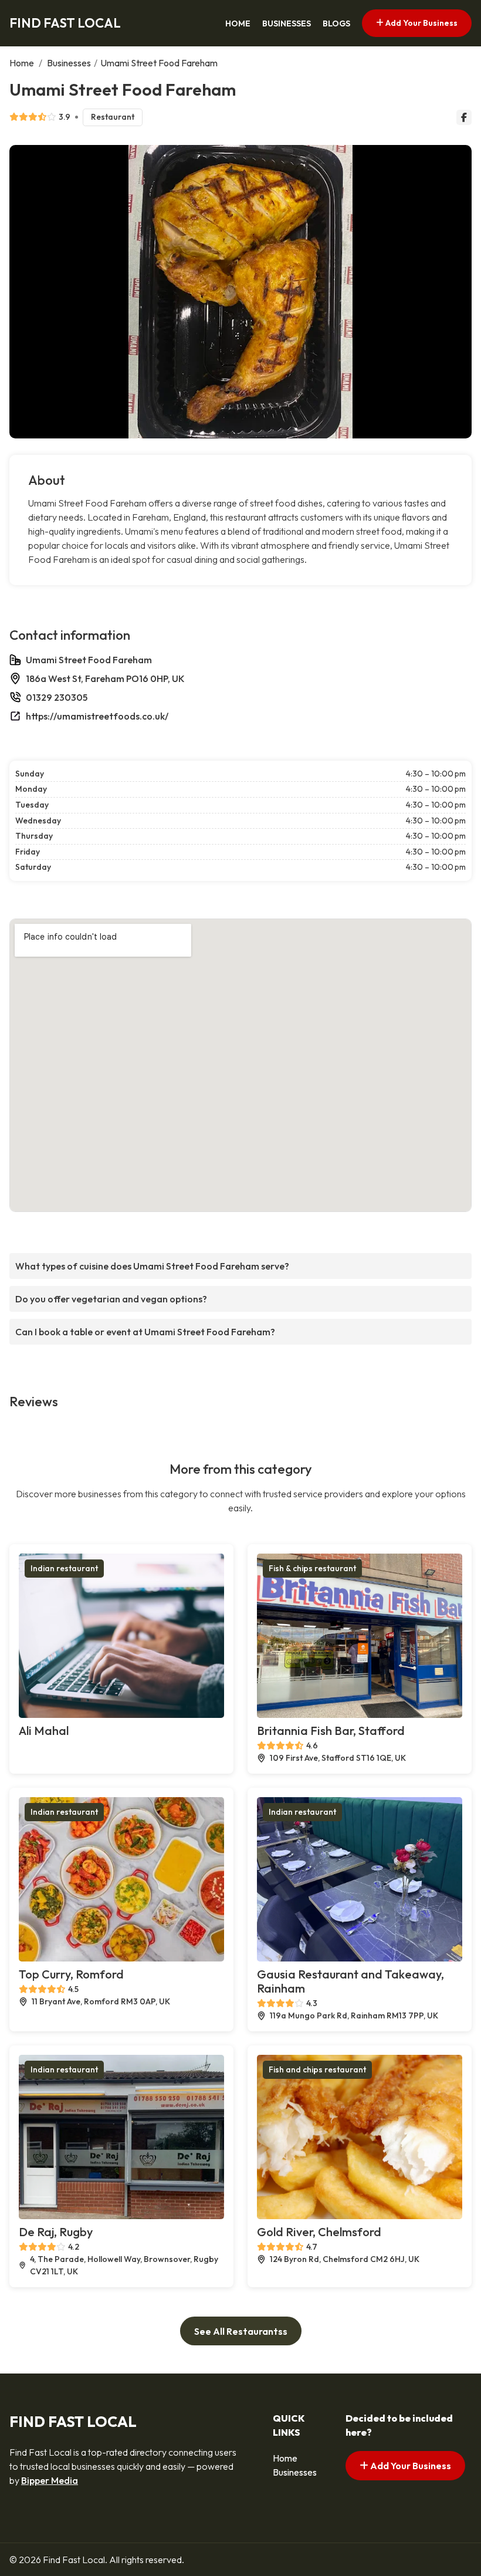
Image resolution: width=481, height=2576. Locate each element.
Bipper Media (50, 2480)
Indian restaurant (64, 1568)
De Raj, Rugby (56, 2232)
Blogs (336, 23)
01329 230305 (57, 697)
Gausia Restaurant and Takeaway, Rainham (350, 1981)
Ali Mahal (44, 1731)
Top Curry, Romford (71, 1974)
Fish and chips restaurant (317, 2069)
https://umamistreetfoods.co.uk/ (97, 716)
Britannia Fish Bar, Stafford (331, 1731)
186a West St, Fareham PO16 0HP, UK (105, 678)
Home (238, 23)
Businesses (287, 23)
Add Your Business (421, 23)
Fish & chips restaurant (312, 1568)
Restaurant (113, 117)
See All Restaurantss (241, 2331)
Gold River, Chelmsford (319, 2232)
